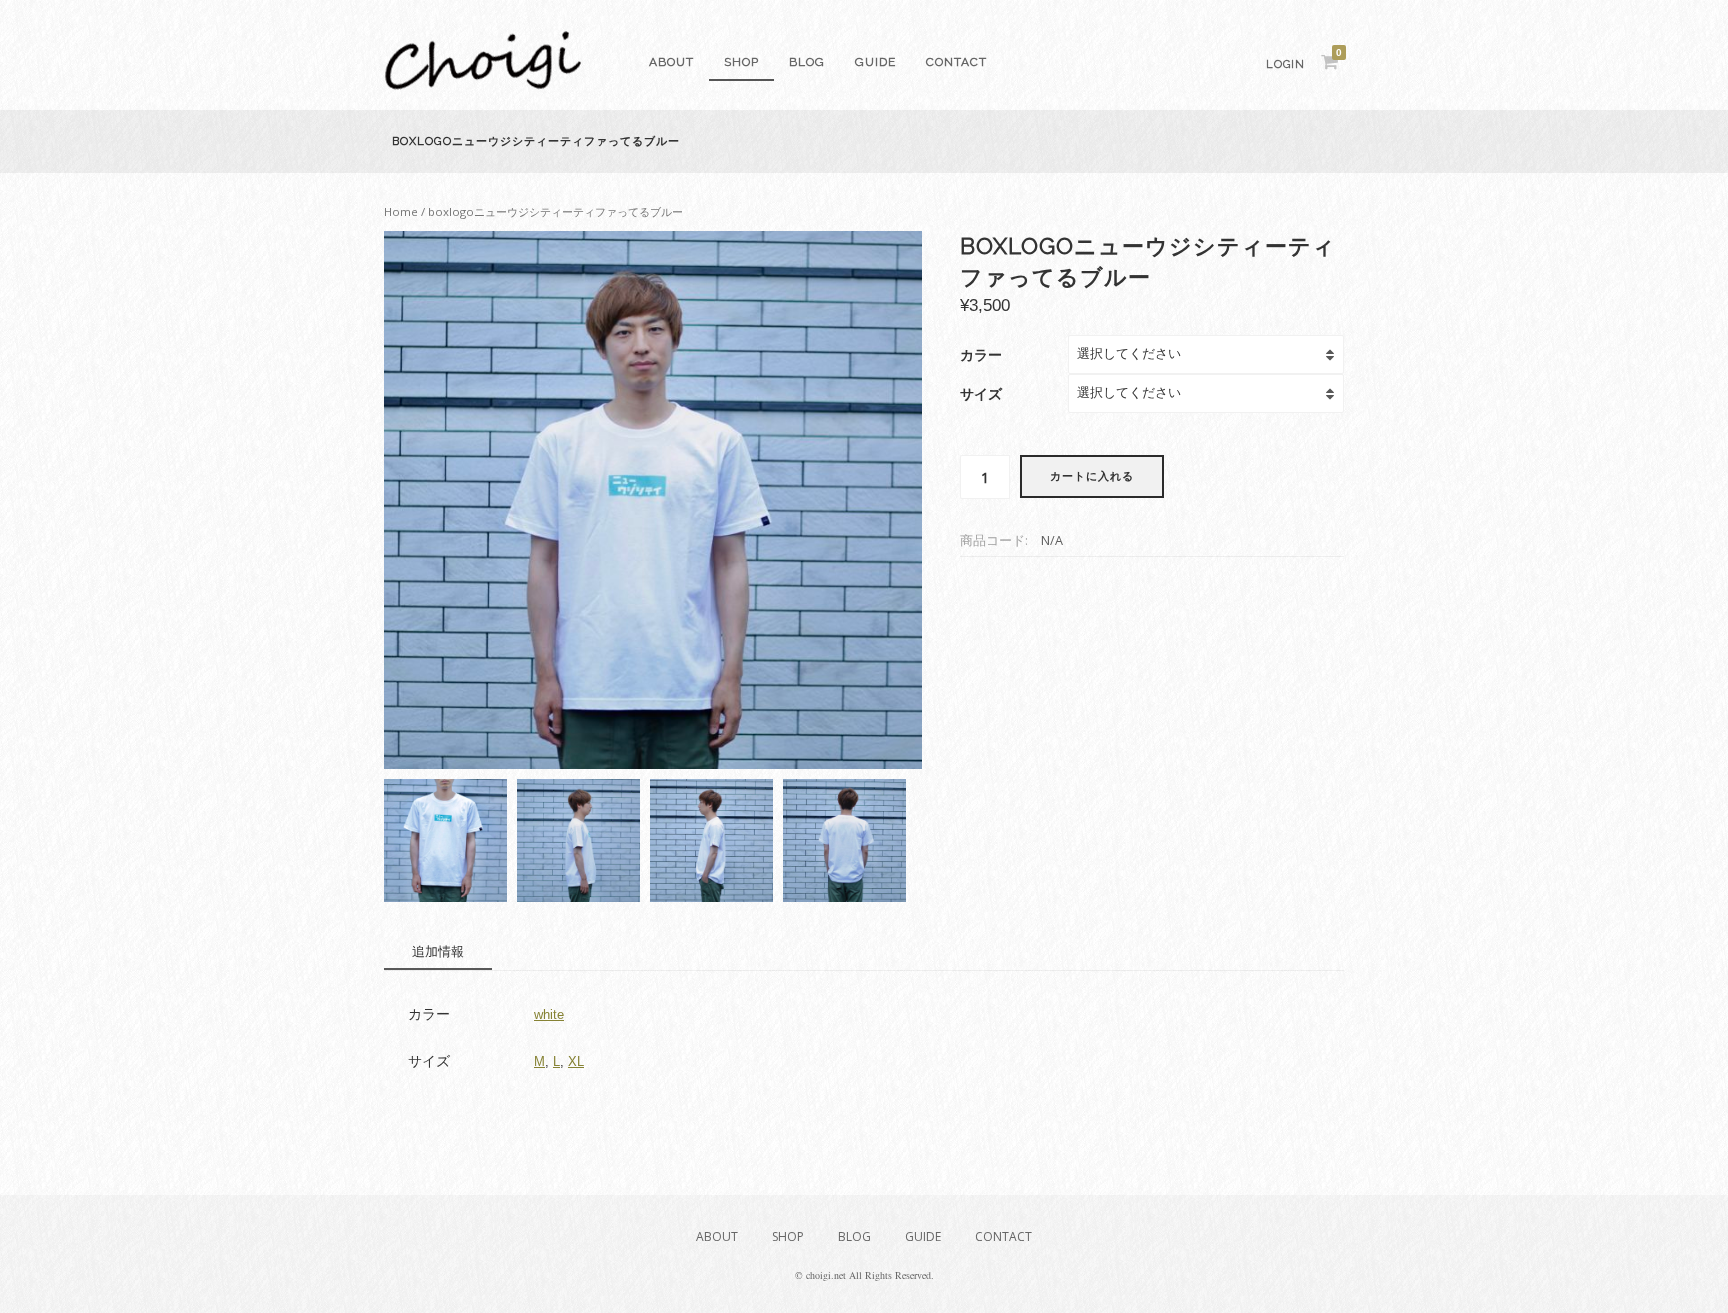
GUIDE (875, 62)
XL (576, 1061)
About (671, 62)
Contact (956, 62)
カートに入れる (1092, 476)
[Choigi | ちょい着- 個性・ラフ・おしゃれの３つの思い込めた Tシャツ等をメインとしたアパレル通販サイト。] (483, 84)
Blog (807, 62)
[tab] (438, 952)
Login (1285, 64)
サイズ (981, 393)
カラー (981, 354)
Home (401, 211)
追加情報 (438, 951)
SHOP (741, 62)
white (549, 1014)
